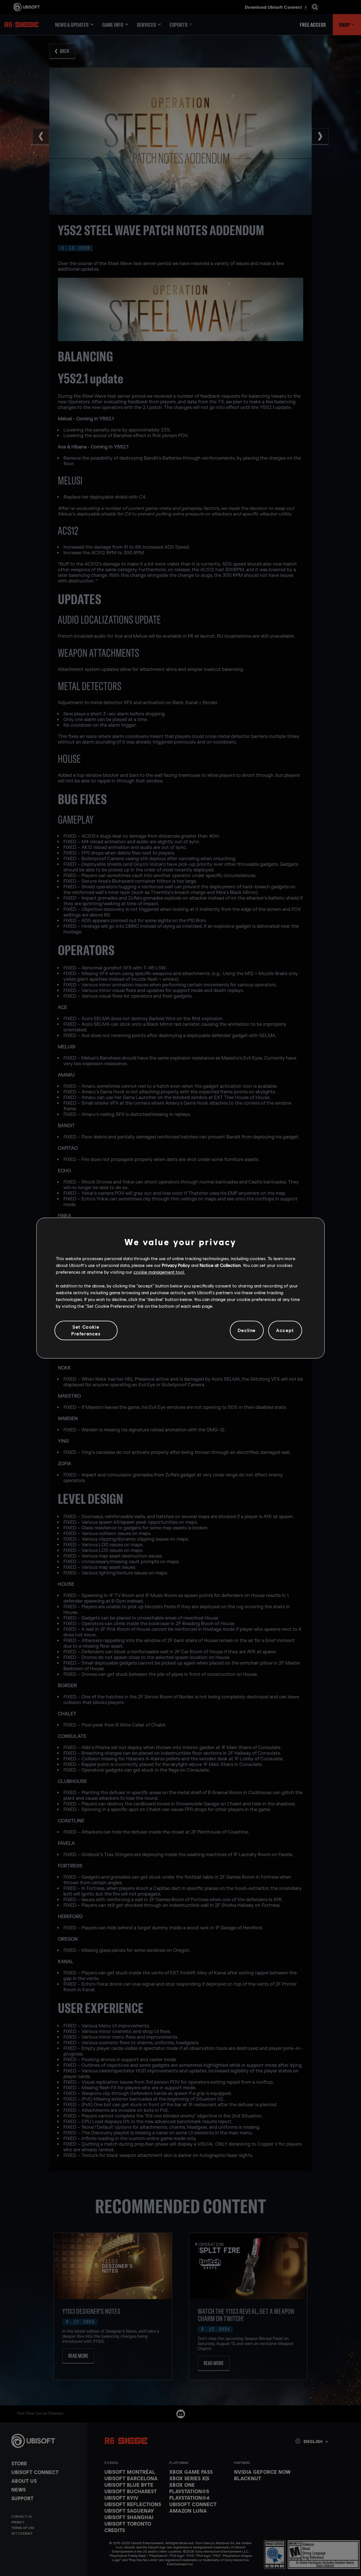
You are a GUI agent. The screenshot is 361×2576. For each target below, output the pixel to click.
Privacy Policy (176, 1265)
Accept (285, 1330)
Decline (247, 1330)
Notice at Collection (220, 1265)
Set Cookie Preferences (86, 1330)
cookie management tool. (159, 1272)
